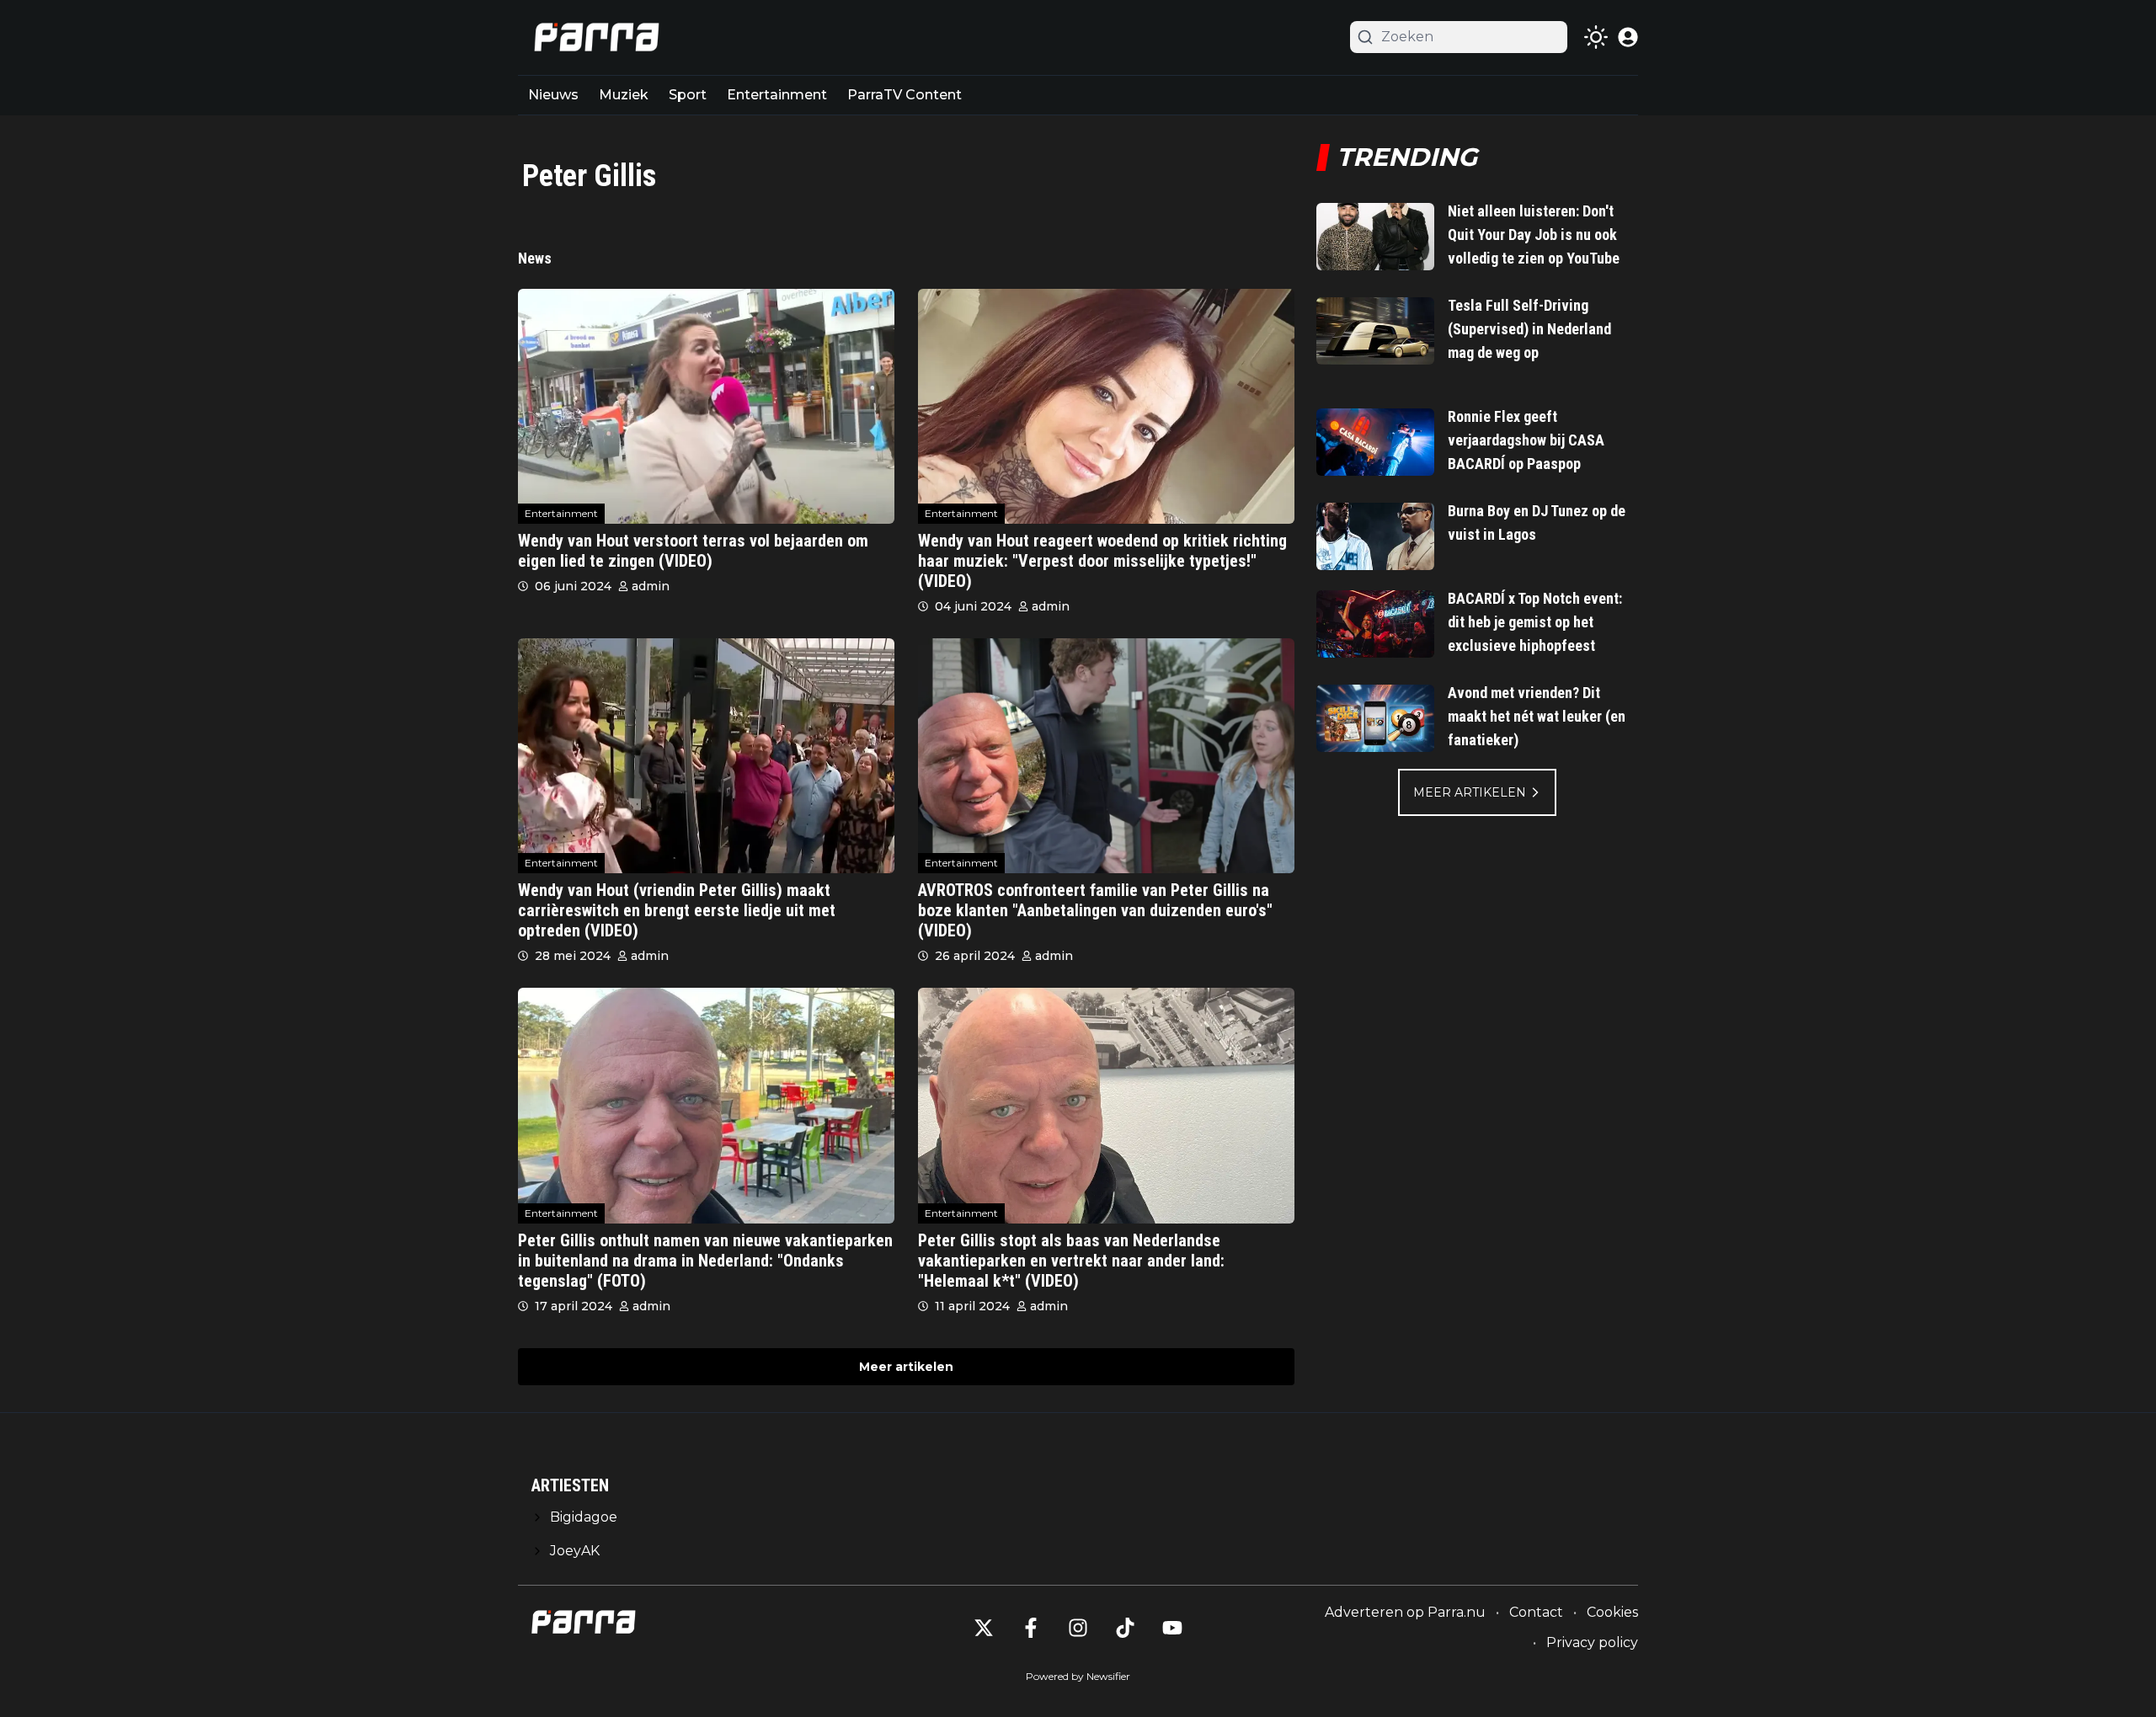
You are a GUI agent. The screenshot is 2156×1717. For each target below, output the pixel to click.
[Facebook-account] (1031, 1628)
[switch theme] (1596, 37)
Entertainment (777, 95)
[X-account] (984, 1628)
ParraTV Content (905, 95)
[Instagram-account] (1078, 1628)
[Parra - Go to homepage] (594, 37)
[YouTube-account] (1172, 1628)
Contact (1536, 1612)
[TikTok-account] (1125, 1628)
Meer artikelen (906, 1367)
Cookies (1612, 1612)
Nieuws (553, 95)
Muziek (624, 95)
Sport (688, 95)
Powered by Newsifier (1078, 1676)
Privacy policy (1592, 1642)
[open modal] (1628, 37)
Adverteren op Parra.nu (1405, 1612)
